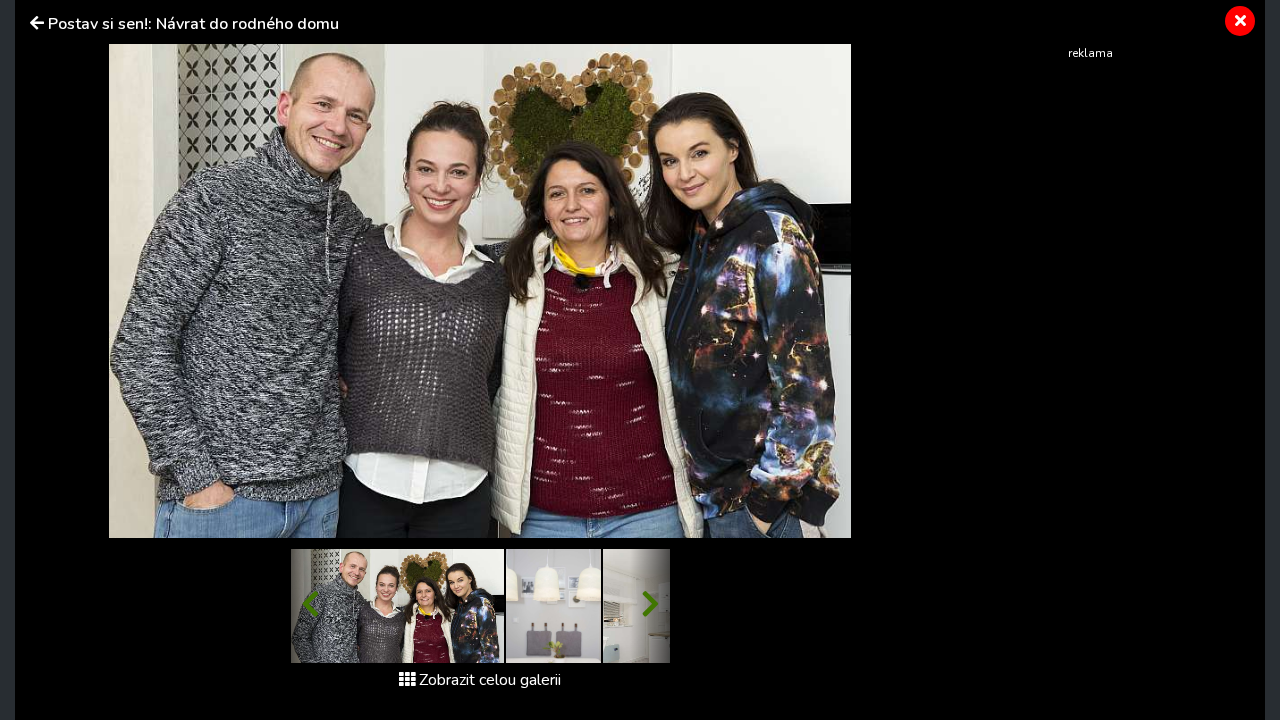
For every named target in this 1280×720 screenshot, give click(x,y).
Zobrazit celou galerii (490, 680)
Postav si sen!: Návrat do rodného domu (193, 24)
